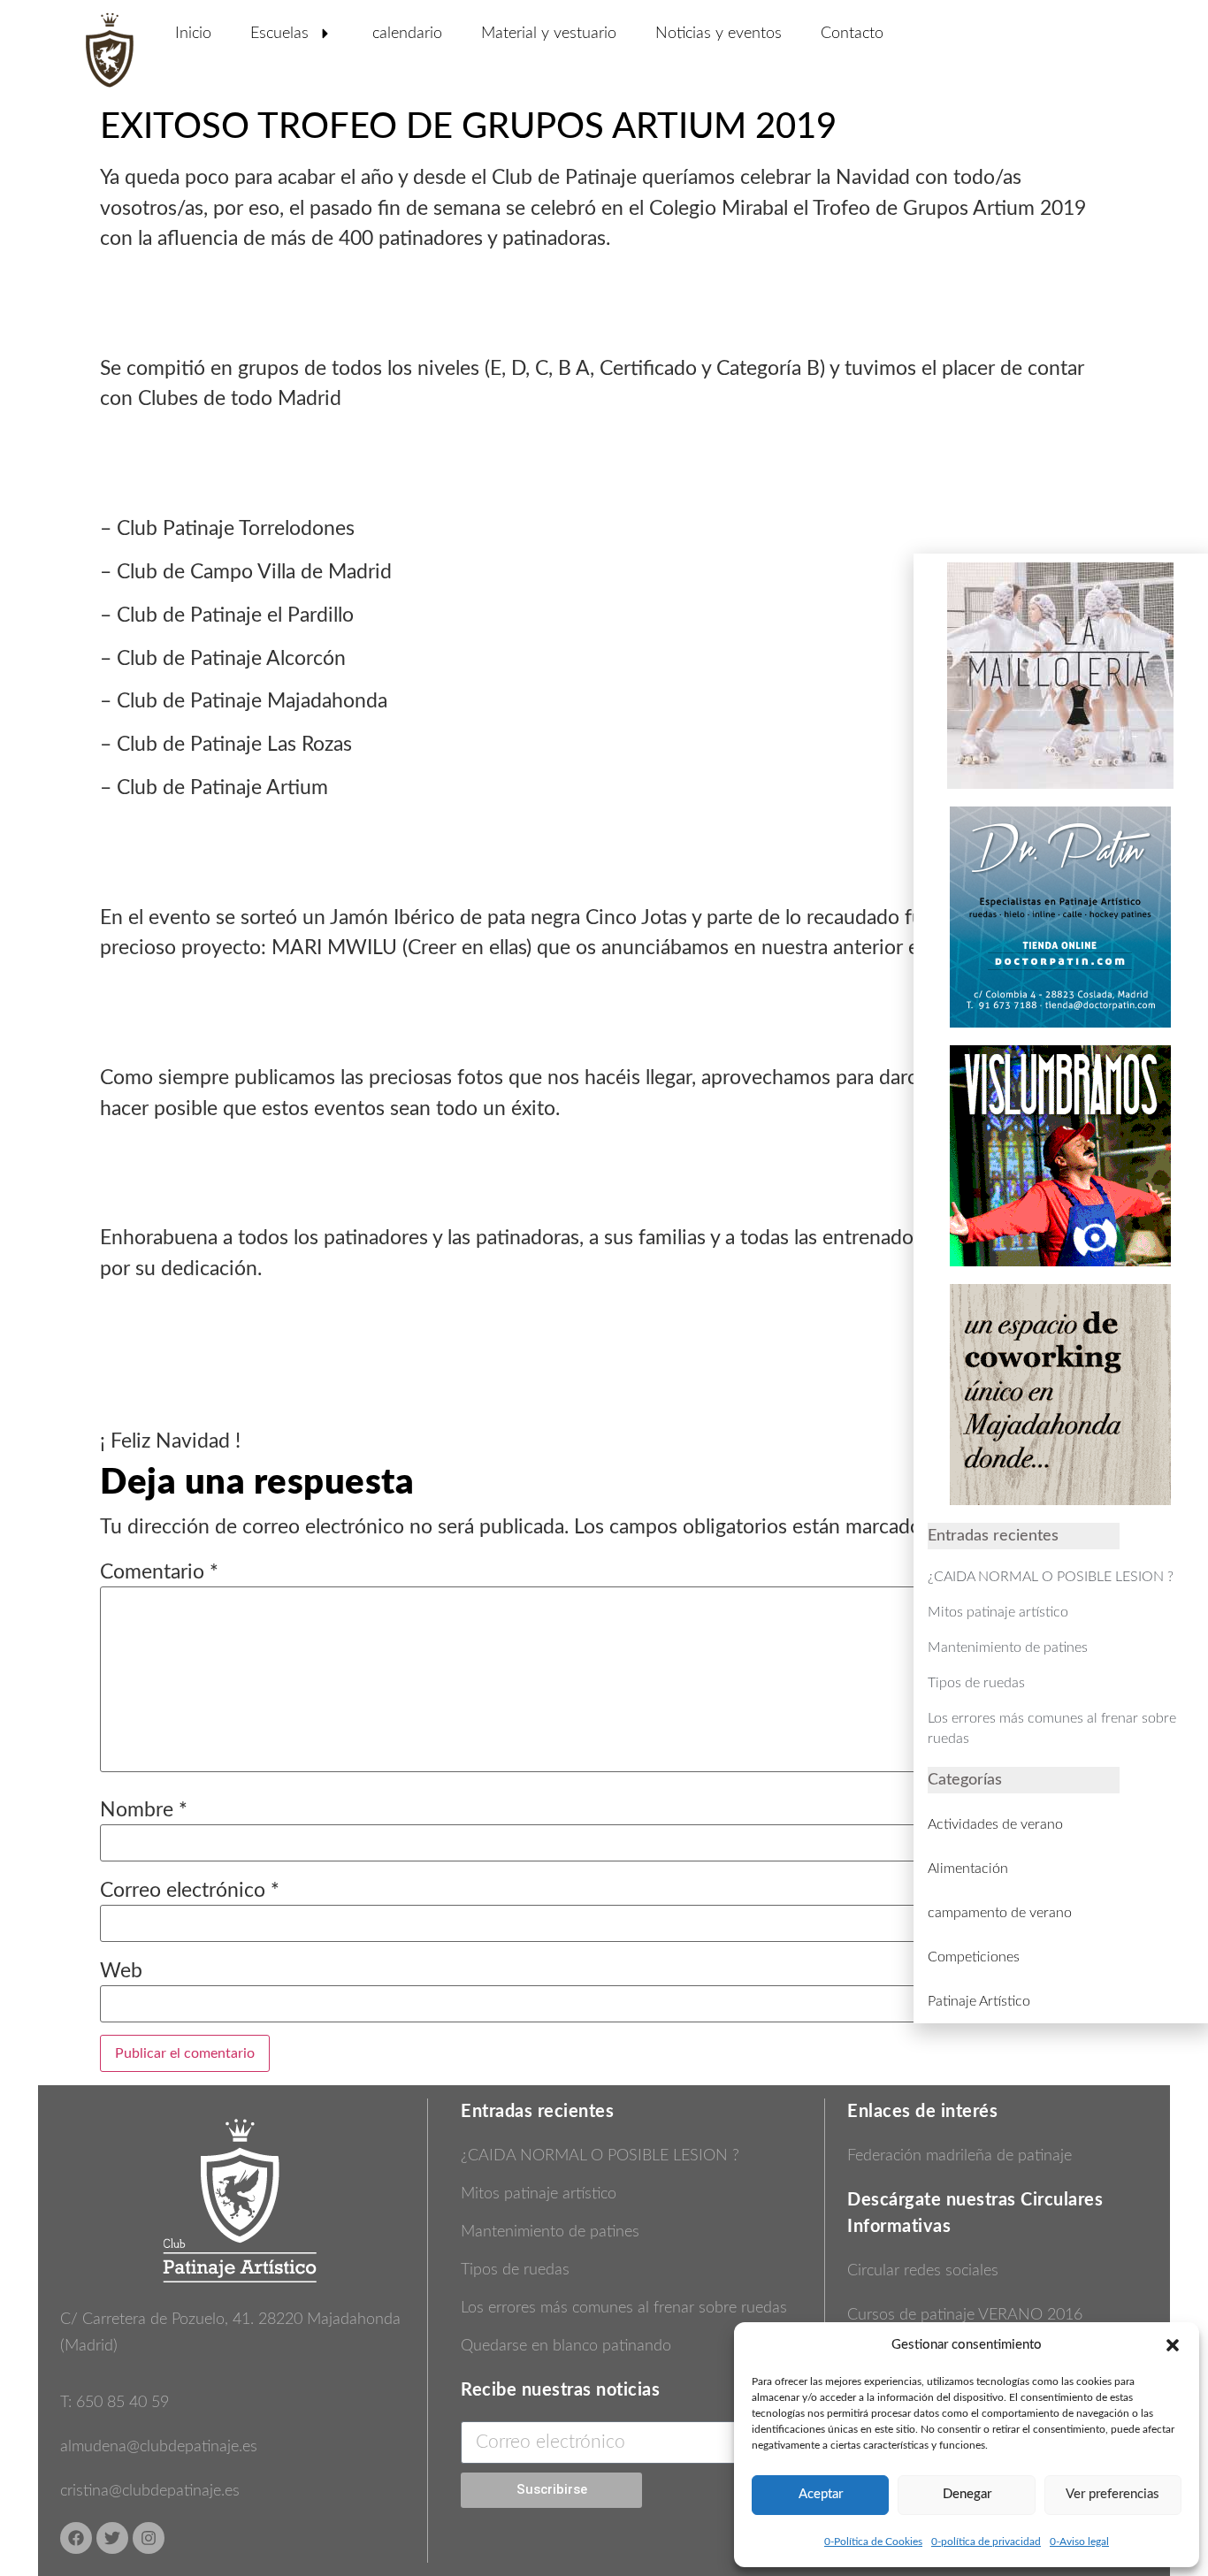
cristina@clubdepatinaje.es (150, 2491)
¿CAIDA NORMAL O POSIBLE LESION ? (600, 2156)
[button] (1173, 2345)
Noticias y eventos (719, 34)
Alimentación (968, 1869)
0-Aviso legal (1079, 2542)
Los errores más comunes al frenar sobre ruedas (624, 2308)
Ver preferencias (1112, 2494)
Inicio (193, 34)
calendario (407, 34)
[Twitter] (112, 2538)
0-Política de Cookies (873, 2542)
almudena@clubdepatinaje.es (159, 2447)
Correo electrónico (190, 1890)
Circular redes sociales (923, 2271)
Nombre (144, 1810)
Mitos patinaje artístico (539, 2194)
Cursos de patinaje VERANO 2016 (965, 2315)
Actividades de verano (995, 1824)
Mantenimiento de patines (550, 2232)
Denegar (967, 2494)
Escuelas (279, 34)
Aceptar (821, 2494)
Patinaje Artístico (979, 2001)
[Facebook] (76, 2538)
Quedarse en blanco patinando (566, 2346)
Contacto (852, 34)
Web (121, 1971)
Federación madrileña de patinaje (960, 2156)
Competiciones (974, 1957)
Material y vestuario (549, 34)
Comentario (159, 1572)
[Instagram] (149, 2538)
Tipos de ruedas (515, 2270)
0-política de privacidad (986, 2542)
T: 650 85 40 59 (115, 2403)
